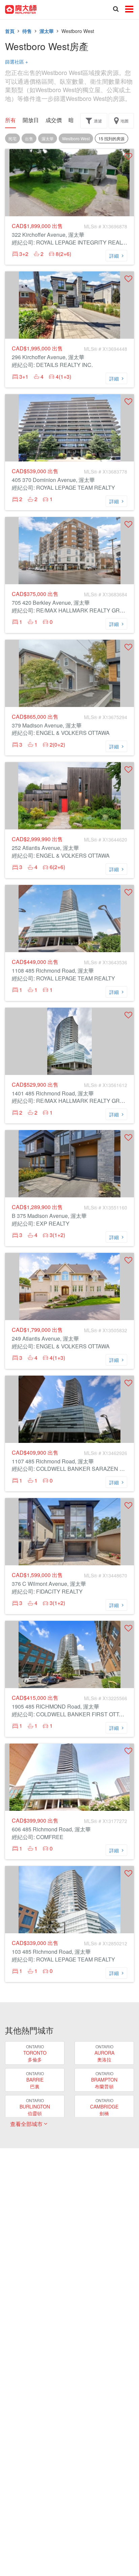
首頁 (10, 31)
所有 (10, 120)
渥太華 (47, 31)
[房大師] (21, 9)
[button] (128, 156)
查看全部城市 (27, 2124)
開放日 (31, 120)
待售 (27, 31)
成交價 (54, 120)
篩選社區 (17, 62)
